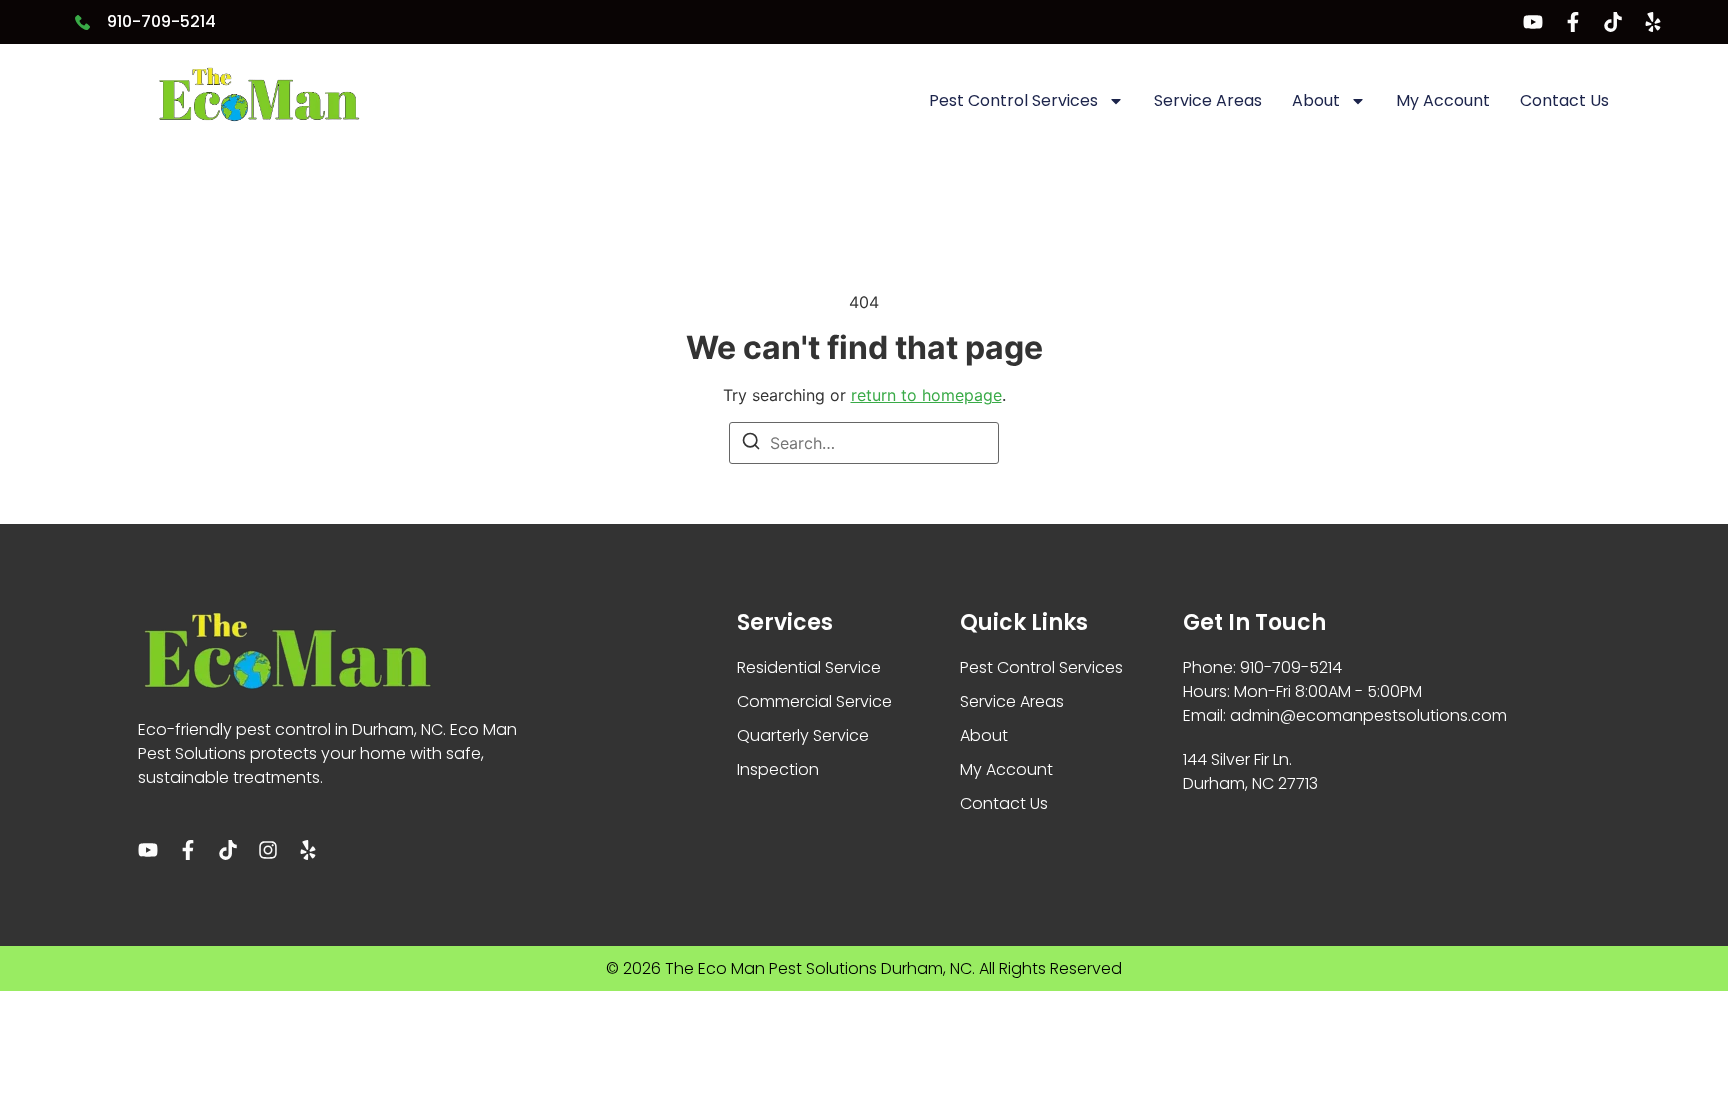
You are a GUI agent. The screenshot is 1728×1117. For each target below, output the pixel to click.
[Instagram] (268, 850)
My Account (1443, 100)
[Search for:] (864, 443)
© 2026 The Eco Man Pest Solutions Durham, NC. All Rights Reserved (864, 968)
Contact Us (1564, 100)
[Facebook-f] (1573, 22)
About (1316, 100)
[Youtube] (1533, 22)
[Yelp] (1653, 22)
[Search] (751, 444)
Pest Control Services (1013, 100)
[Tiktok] (1613, 22)
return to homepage (926, 395)
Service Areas (1208, 100)
